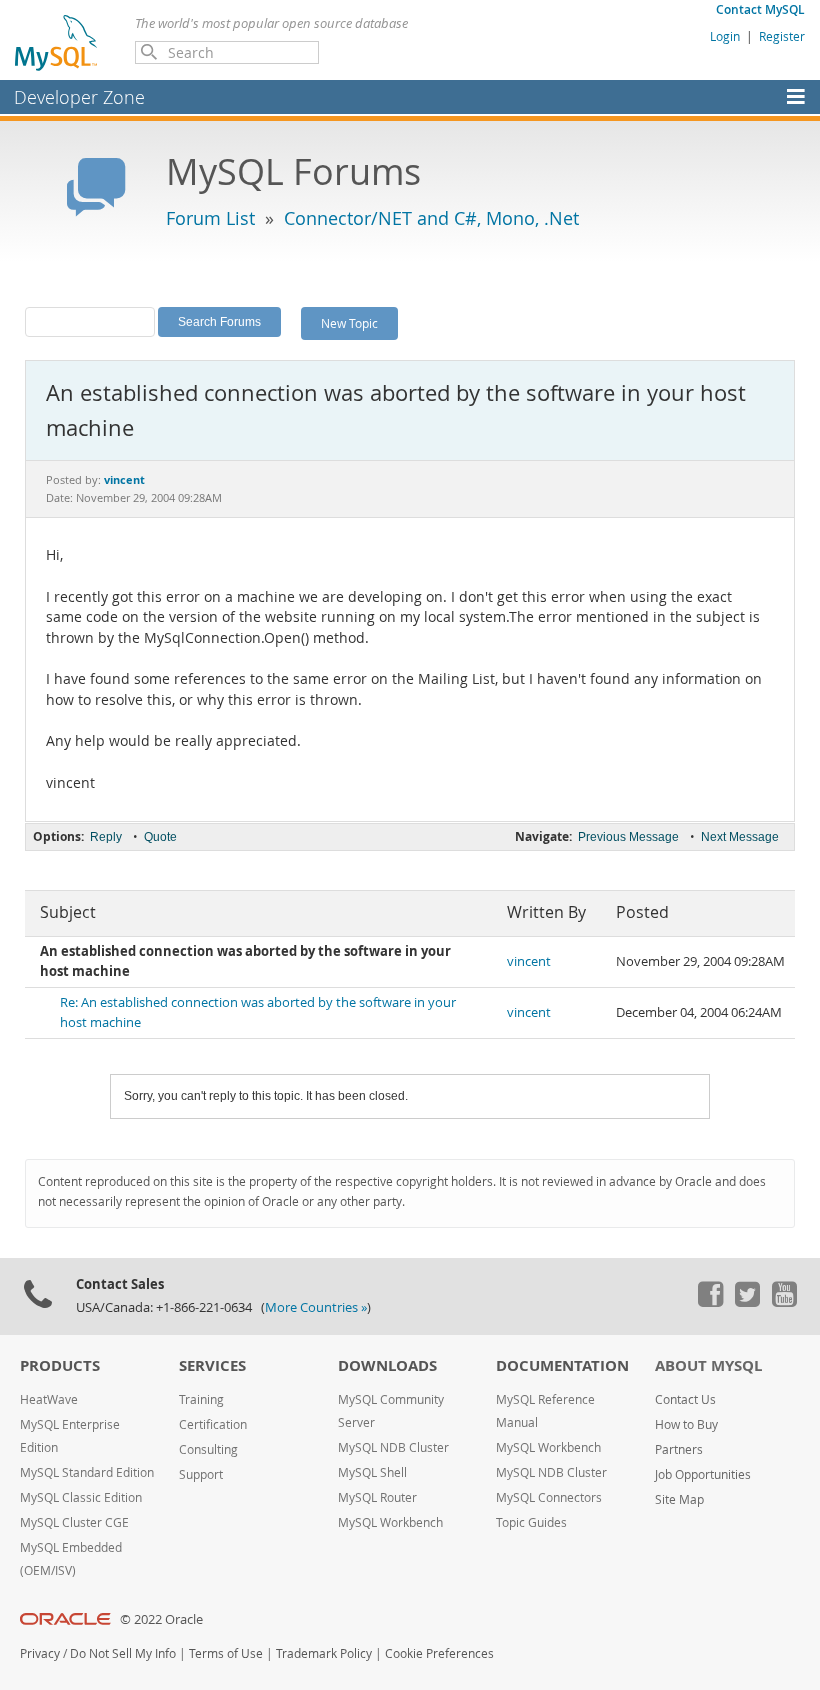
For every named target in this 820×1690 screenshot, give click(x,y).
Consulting (208, 1449)
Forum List (210, 218)
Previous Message (628, 837)
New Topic (349, 323)
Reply (106, 837)
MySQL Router (377, 1497)
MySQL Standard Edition (87, 1472)
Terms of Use (226, 1653)
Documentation (562, 1365)
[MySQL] (57, 42)
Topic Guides (531, 1522)
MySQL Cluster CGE (74, 1522)
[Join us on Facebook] (710, 1302)
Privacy (40, 1653)
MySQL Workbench (390, 1522)
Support (201, 1474)
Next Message (740, 837)
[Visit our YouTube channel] (784, 1302)
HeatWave (49, 1399)
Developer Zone (79, 97)
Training (201, 1399)
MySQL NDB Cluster (393, 1447)
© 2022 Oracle (161, 1619)
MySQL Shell (372, 1472)
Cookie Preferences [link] (439, 1653)
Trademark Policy (324, 1653)
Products (60, 1365)
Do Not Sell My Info (123, 1653)
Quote (160, 837)
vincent (529, 961)
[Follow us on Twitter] (747, 1302)
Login (725, 36)
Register (782, 36)
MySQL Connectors (549, 1497)
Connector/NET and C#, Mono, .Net (431, 218)
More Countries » (316, 1307)
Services (212, 1365)
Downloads (387, 1365)
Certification (213, 1424)
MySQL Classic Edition (81, 1497)
